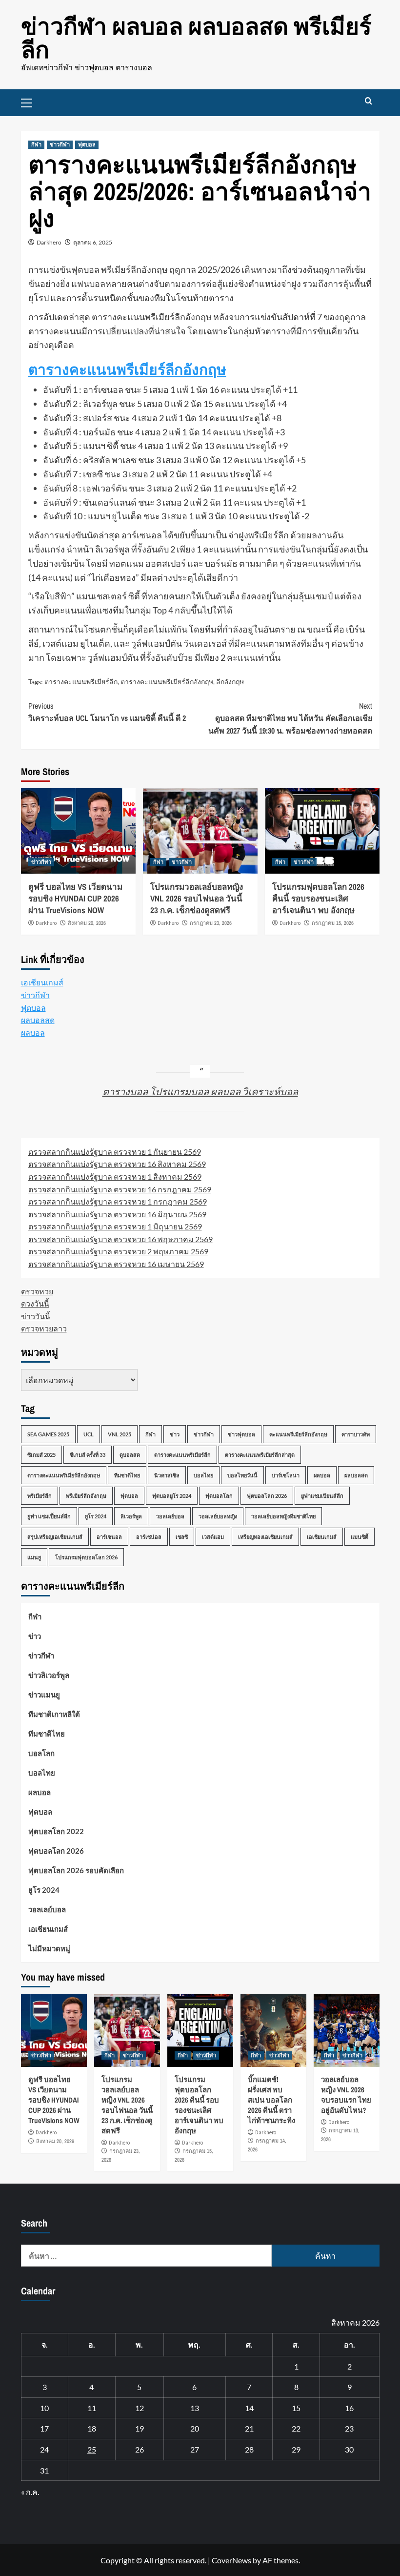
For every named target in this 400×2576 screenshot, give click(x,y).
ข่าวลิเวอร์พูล (49, 1675)
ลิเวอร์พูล (131, 1516)
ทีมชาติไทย (127, 1475)
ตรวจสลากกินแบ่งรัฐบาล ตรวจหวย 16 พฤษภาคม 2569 (120, 1239)
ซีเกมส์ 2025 (41, 1455)
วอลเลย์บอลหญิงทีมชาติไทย (283, 1516)
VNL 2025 (120, 1434)
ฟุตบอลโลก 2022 (56, 1831)
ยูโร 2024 (96, 1516)
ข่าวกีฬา (60, 144)
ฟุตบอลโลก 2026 (267, 1496)
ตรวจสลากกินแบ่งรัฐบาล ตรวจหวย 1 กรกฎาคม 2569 (118, 1201)
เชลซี (182, 1537)
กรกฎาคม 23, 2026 (211, 923)
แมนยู (34, 1557)
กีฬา (36, 144)
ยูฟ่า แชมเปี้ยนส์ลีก (49, 1516)
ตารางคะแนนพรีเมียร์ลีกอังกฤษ (127, 369)
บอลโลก (41, 1753)
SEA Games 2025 (48, 1434)
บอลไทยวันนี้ (242, 1475)
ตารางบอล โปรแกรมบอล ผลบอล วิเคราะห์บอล (200, 1091)
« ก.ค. (30, 2492)
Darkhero (49, 242)
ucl (89, 1434)
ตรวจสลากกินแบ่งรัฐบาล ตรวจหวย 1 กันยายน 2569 (115, 1152)
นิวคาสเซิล (167, 1475)
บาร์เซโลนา (286, 1475)
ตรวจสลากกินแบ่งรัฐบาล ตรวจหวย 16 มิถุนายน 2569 (117, 1214)
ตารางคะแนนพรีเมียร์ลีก (81, 682)
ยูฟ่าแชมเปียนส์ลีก (322, 1496)
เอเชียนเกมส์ (42, 982)
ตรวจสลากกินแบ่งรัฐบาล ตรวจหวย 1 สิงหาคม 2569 (115, 1176)
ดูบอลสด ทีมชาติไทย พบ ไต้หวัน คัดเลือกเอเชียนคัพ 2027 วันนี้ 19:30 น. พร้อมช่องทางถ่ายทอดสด (290, 718)
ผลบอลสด (38, 1020)
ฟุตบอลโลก (219, 1496)
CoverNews (231, 2560)
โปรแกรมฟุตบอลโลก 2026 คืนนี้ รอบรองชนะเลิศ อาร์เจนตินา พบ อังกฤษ (318, 898)
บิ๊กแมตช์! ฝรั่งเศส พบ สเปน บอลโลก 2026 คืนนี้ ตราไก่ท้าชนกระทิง (271, 2100)
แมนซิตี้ (360, 1537)
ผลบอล (33, 1032)
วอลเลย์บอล (170, 1516)
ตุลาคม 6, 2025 (93, 242)
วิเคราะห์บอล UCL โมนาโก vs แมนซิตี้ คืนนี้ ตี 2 (107, 712)
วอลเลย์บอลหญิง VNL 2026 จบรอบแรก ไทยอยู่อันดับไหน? (346, 2095)
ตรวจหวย (37, 1291)
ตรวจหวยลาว (44, 1328)
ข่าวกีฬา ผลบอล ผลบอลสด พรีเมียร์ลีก (196, 38)
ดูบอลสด (130, 1455)
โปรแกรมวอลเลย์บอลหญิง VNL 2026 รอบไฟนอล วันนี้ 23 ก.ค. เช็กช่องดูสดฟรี (197, 898)
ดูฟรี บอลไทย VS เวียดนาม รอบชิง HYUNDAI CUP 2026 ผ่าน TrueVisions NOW (75, 898)
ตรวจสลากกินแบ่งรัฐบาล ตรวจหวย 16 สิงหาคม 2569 (117, 1164)
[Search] (369, 101)
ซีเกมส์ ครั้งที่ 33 (88, 1455)
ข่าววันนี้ (36, 1316)
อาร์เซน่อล (149, 1537)
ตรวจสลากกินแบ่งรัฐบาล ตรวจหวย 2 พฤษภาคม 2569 (118, 1251)
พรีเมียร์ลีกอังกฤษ (86, 1496)
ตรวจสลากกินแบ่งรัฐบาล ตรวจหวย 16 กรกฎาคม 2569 (120, 1189)
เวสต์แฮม (213, 1537)
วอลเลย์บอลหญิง (218, 1516)
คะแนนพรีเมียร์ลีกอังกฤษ (298, 1434)
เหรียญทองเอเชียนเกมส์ (265, 1537)
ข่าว (175, 1434)
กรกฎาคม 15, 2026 (333, 923)
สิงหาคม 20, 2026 (87, 923)
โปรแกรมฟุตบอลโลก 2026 (86, 1557)
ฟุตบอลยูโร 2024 (172, 1496)
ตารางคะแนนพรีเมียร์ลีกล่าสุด (260, 1455)
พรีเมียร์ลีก (40, 1496)
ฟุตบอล (87, 144)
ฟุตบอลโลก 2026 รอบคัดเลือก (76, 1870)
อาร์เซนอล (109, 1537)
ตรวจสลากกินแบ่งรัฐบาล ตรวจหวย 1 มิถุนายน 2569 (115, 1226)
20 (195, 2428)
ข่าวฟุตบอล (241, 1434)
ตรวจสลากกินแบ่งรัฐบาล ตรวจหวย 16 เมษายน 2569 (116, 1264)
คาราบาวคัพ (356, 1434)
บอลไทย (203, 1475)
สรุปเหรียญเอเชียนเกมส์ (55, 1537)
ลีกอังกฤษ (230, 682)
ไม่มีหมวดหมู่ (49, 1948)
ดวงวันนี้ (35, 1303)
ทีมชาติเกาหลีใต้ (54, 1714)
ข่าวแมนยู (44, 1695)
